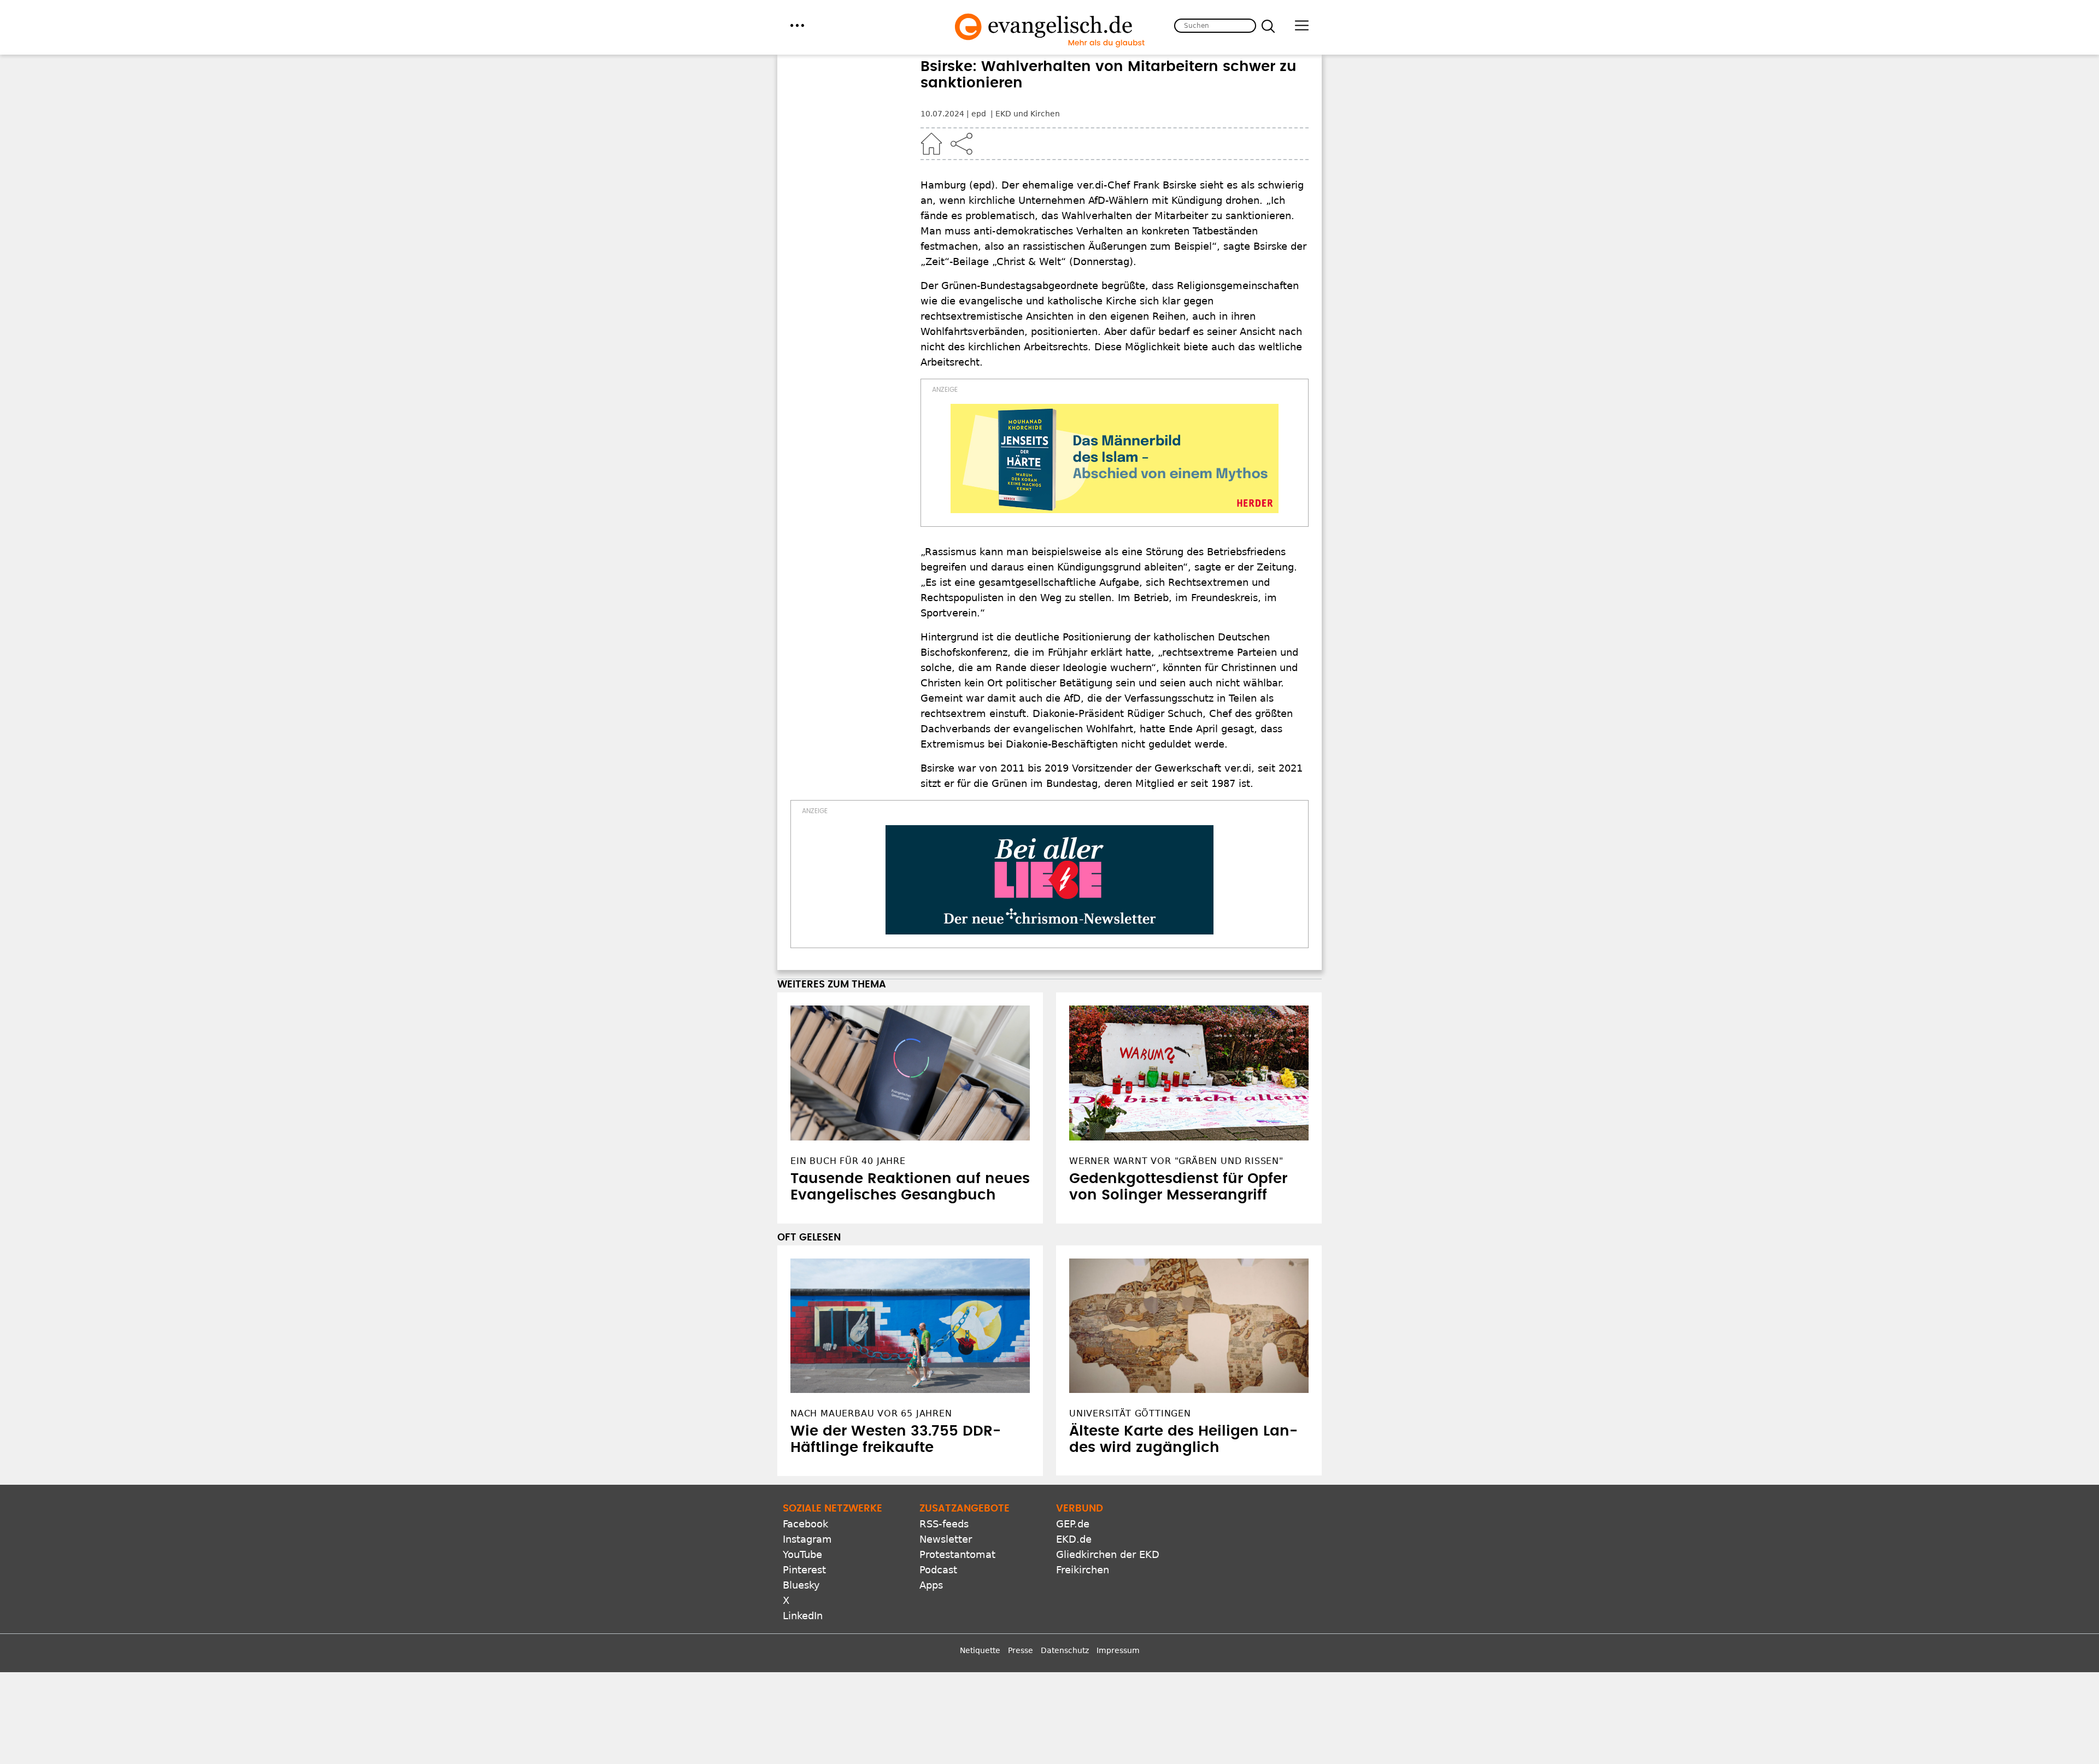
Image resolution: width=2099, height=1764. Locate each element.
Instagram (807, 1539)
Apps (931, 1585)
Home (931, 144)
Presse (1021, 1650)
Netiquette (980, 1650)
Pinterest (804, 1570)
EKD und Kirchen (1028, 114)
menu (797, 25)
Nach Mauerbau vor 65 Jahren (871, 1413)
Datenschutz (1065, 1650)
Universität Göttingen (1130, 1413)
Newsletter (946, 1539)
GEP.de (1073, 1524)
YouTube (802, 1554)
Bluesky (801, 1585)
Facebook (805, 1524)
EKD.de (1074, 1539)
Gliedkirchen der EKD (1108, 1554)
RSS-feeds (944, 1524)
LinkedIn (803, 1616)
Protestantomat (957, 1554)
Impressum (1118, 1650)
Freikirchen (1083, 1570)
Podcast (938, 1570)
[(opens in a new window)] (1115, 458)
